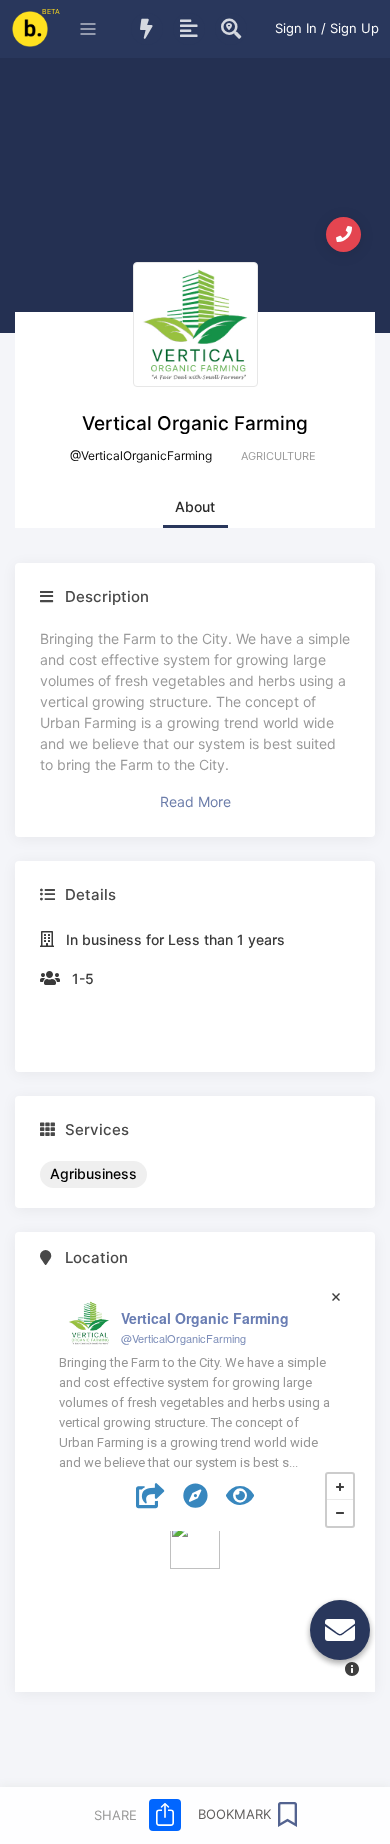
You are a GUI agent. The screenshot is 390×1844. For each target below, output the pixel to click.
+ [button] (340, 1487)
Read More (195, 801)
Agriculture (278, 456)
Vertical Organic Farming (205, 1318)
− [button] (340, 1513)
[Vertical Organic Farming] (195, 1544)
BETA (51, 11)
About (195, 506)
